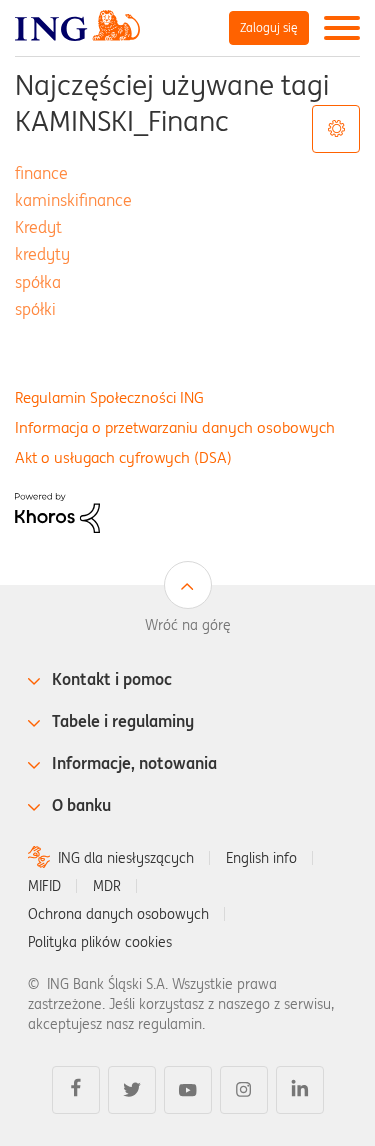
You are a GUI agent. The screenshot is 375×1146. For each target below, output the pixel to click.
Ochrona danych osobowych (118, 914)
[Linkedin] (300, 1090)
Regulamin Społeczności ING (109, 397)
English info (261, 858)
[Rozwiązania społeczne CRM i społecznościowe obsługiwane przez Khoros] (57, 511)
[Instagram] (244, 1090)
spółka (38, 282)
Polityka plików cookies (100, 942)
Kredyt (38, 227)
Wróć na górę (188, 625)
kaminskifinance (73, 200)
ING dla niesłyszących (126, 858)
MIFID (44, 886)
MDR (107, 886)
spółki (35, 309)
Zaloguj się (269, 27)
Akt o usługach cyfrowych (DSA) (123, 457)
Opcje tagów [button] (336, 129)
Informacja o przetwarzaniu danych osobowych (175, 427)
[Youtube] (188, 1090)
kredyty (42, 254)
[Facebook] (76, 1090)
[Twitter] (132, 1090)
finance (41, 173)
